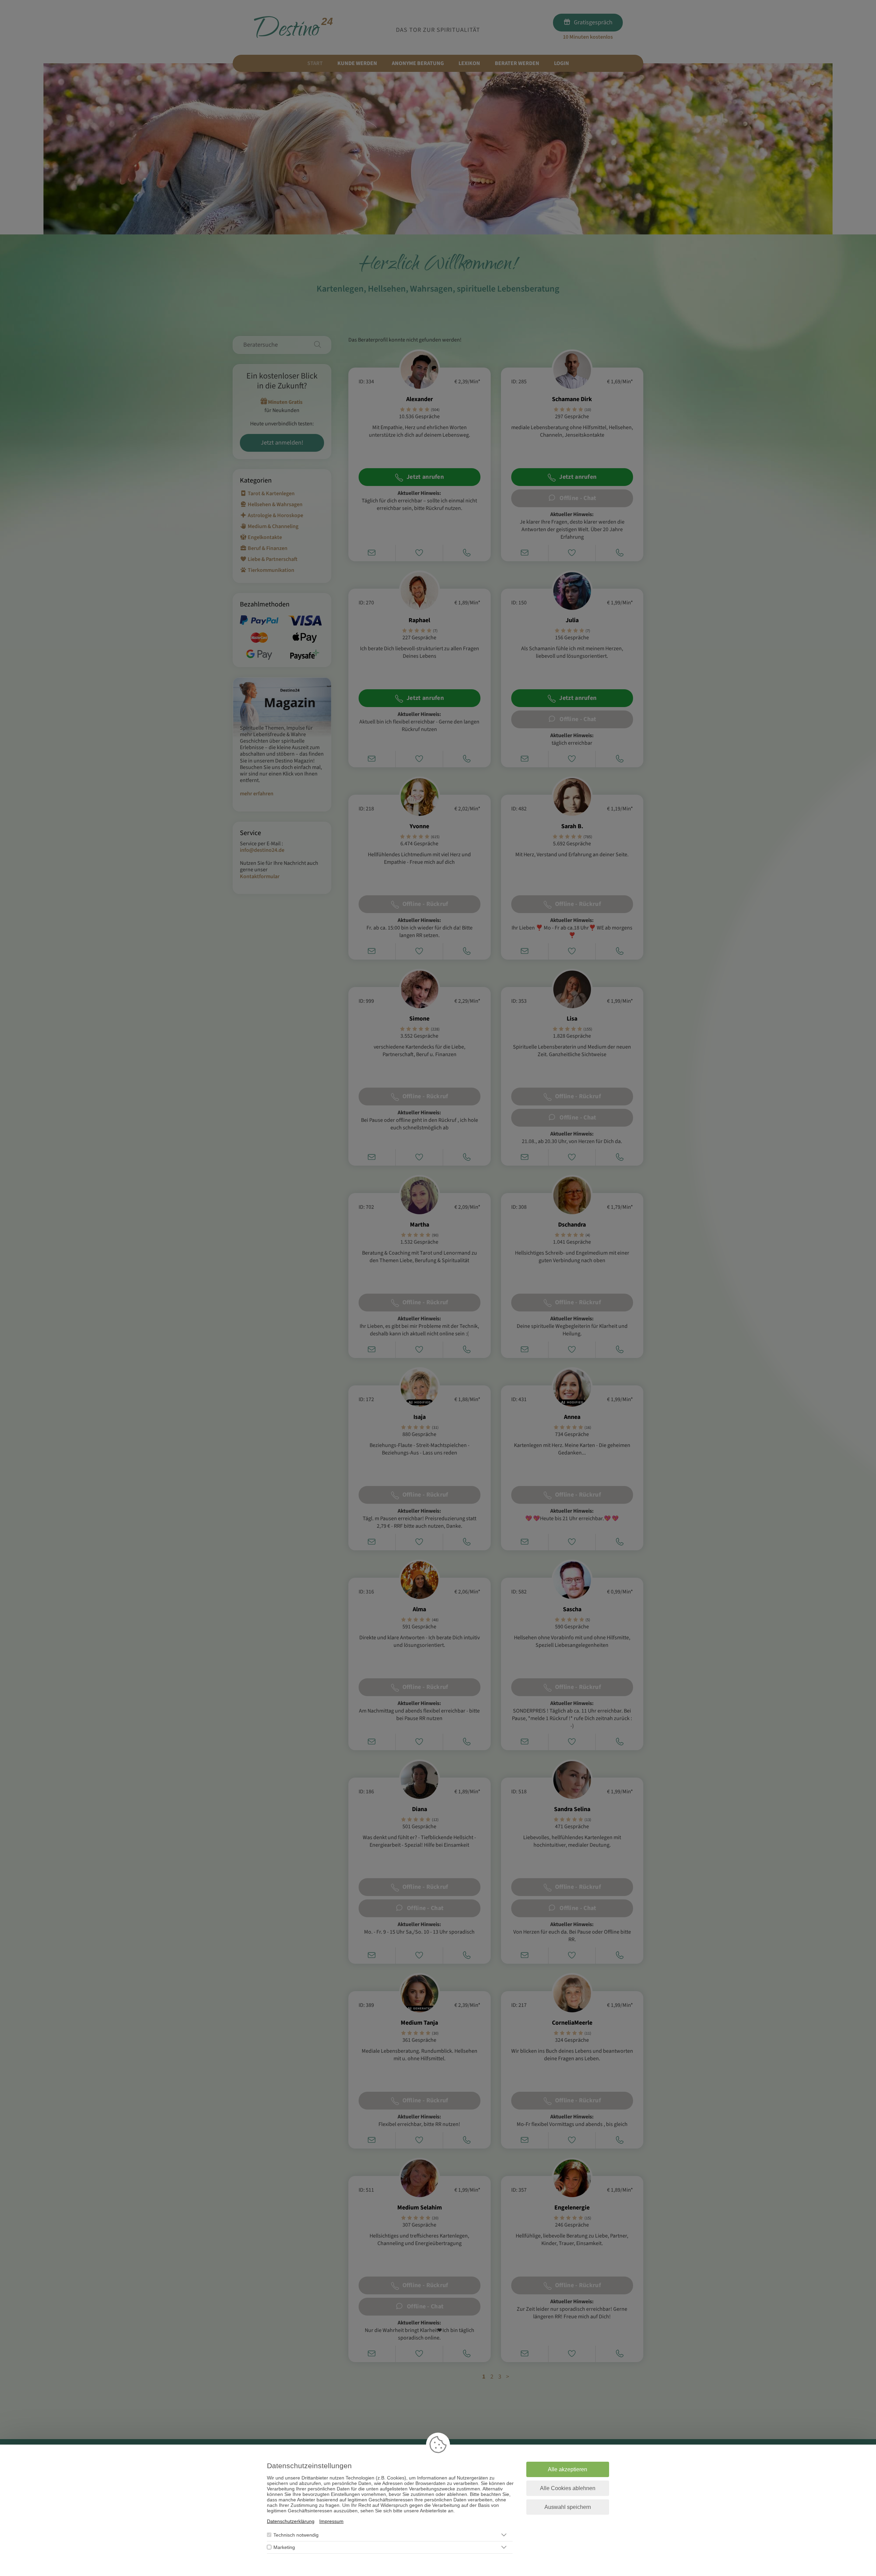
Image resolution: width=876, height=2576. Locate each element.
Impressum (331, 2521)
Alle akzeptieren (568, 2469)
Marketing (284, 2547)
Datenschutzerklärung (291, 2521)
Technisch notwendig (296, 2535)
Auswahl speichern (568, 2507)
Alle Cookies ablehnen (568, 2488)
